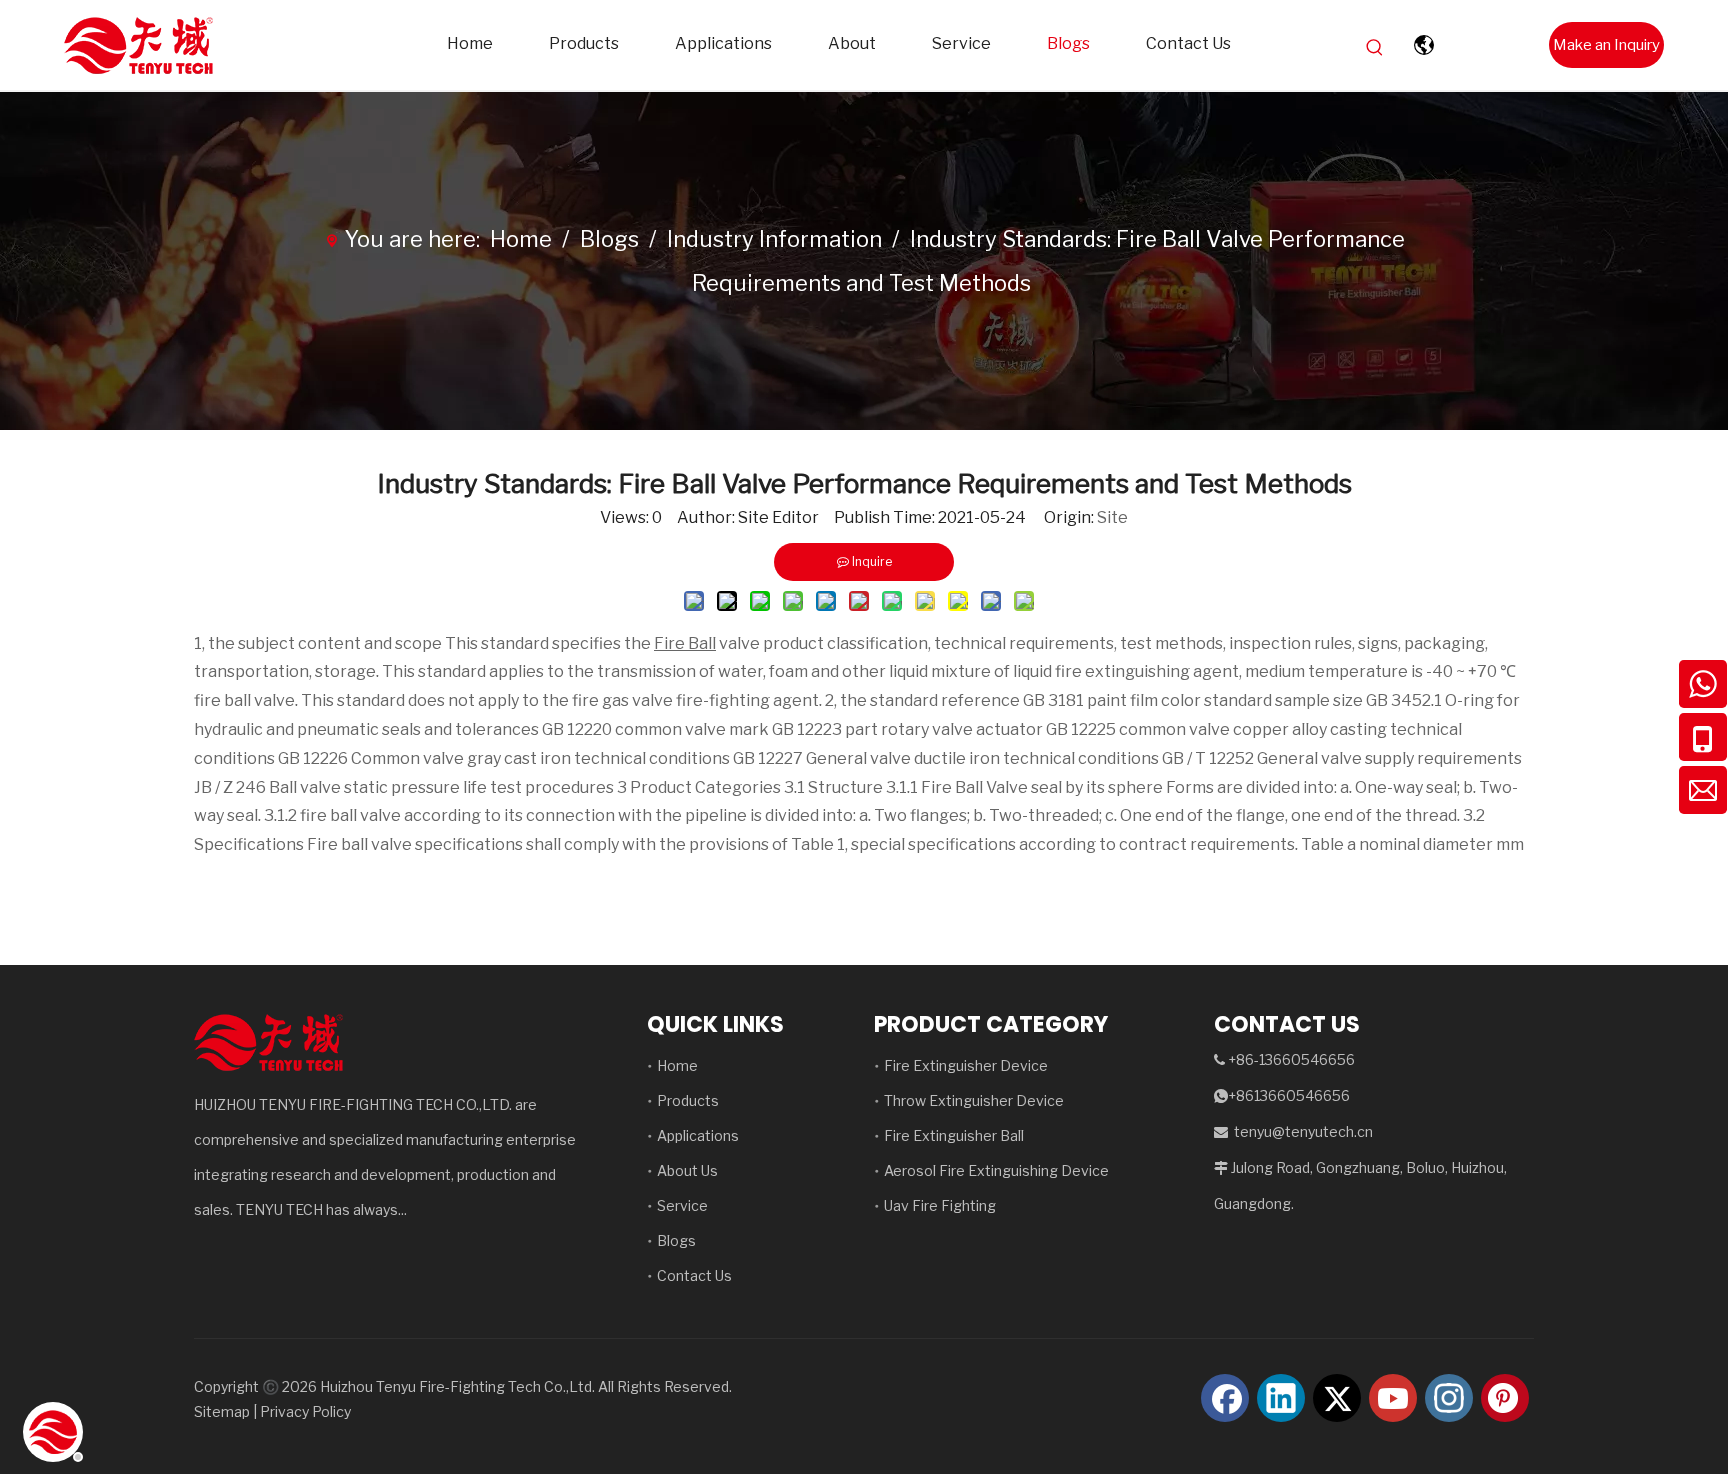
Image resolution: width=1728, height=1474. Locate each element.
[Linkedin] (1281, 1398)
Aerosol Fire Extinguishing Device (996, 1170)
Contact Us (694, 1275)
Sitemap (222, 1411)
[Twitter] (1337, 1398)
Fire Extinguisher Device (966, 1065)
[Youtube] (1393, 1398)
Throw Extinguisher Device (974, 1100)
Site (1112, 517)
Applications (698, 1135)
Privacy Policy (305, 1411)
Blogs (676, 1240)
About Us (687, 1170)
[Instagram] (1449, 1398)
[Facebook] (1225, 1398)
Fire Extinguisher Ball (954, 1135)
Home (677, 1065)
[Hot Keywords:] (1375, 48)
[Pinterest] (1505, 1398)
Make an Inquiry (1606, 45)
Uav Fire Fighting (940, 1205)
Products (688, 1100)
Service (682, 1205)
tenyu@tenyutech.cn (1303, 1131)
